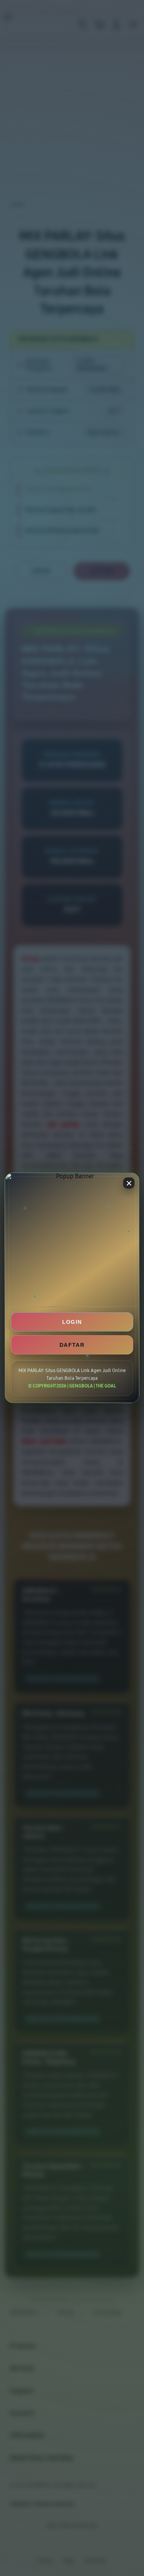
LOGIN (72, 1322)
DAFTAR (72, 1345)
